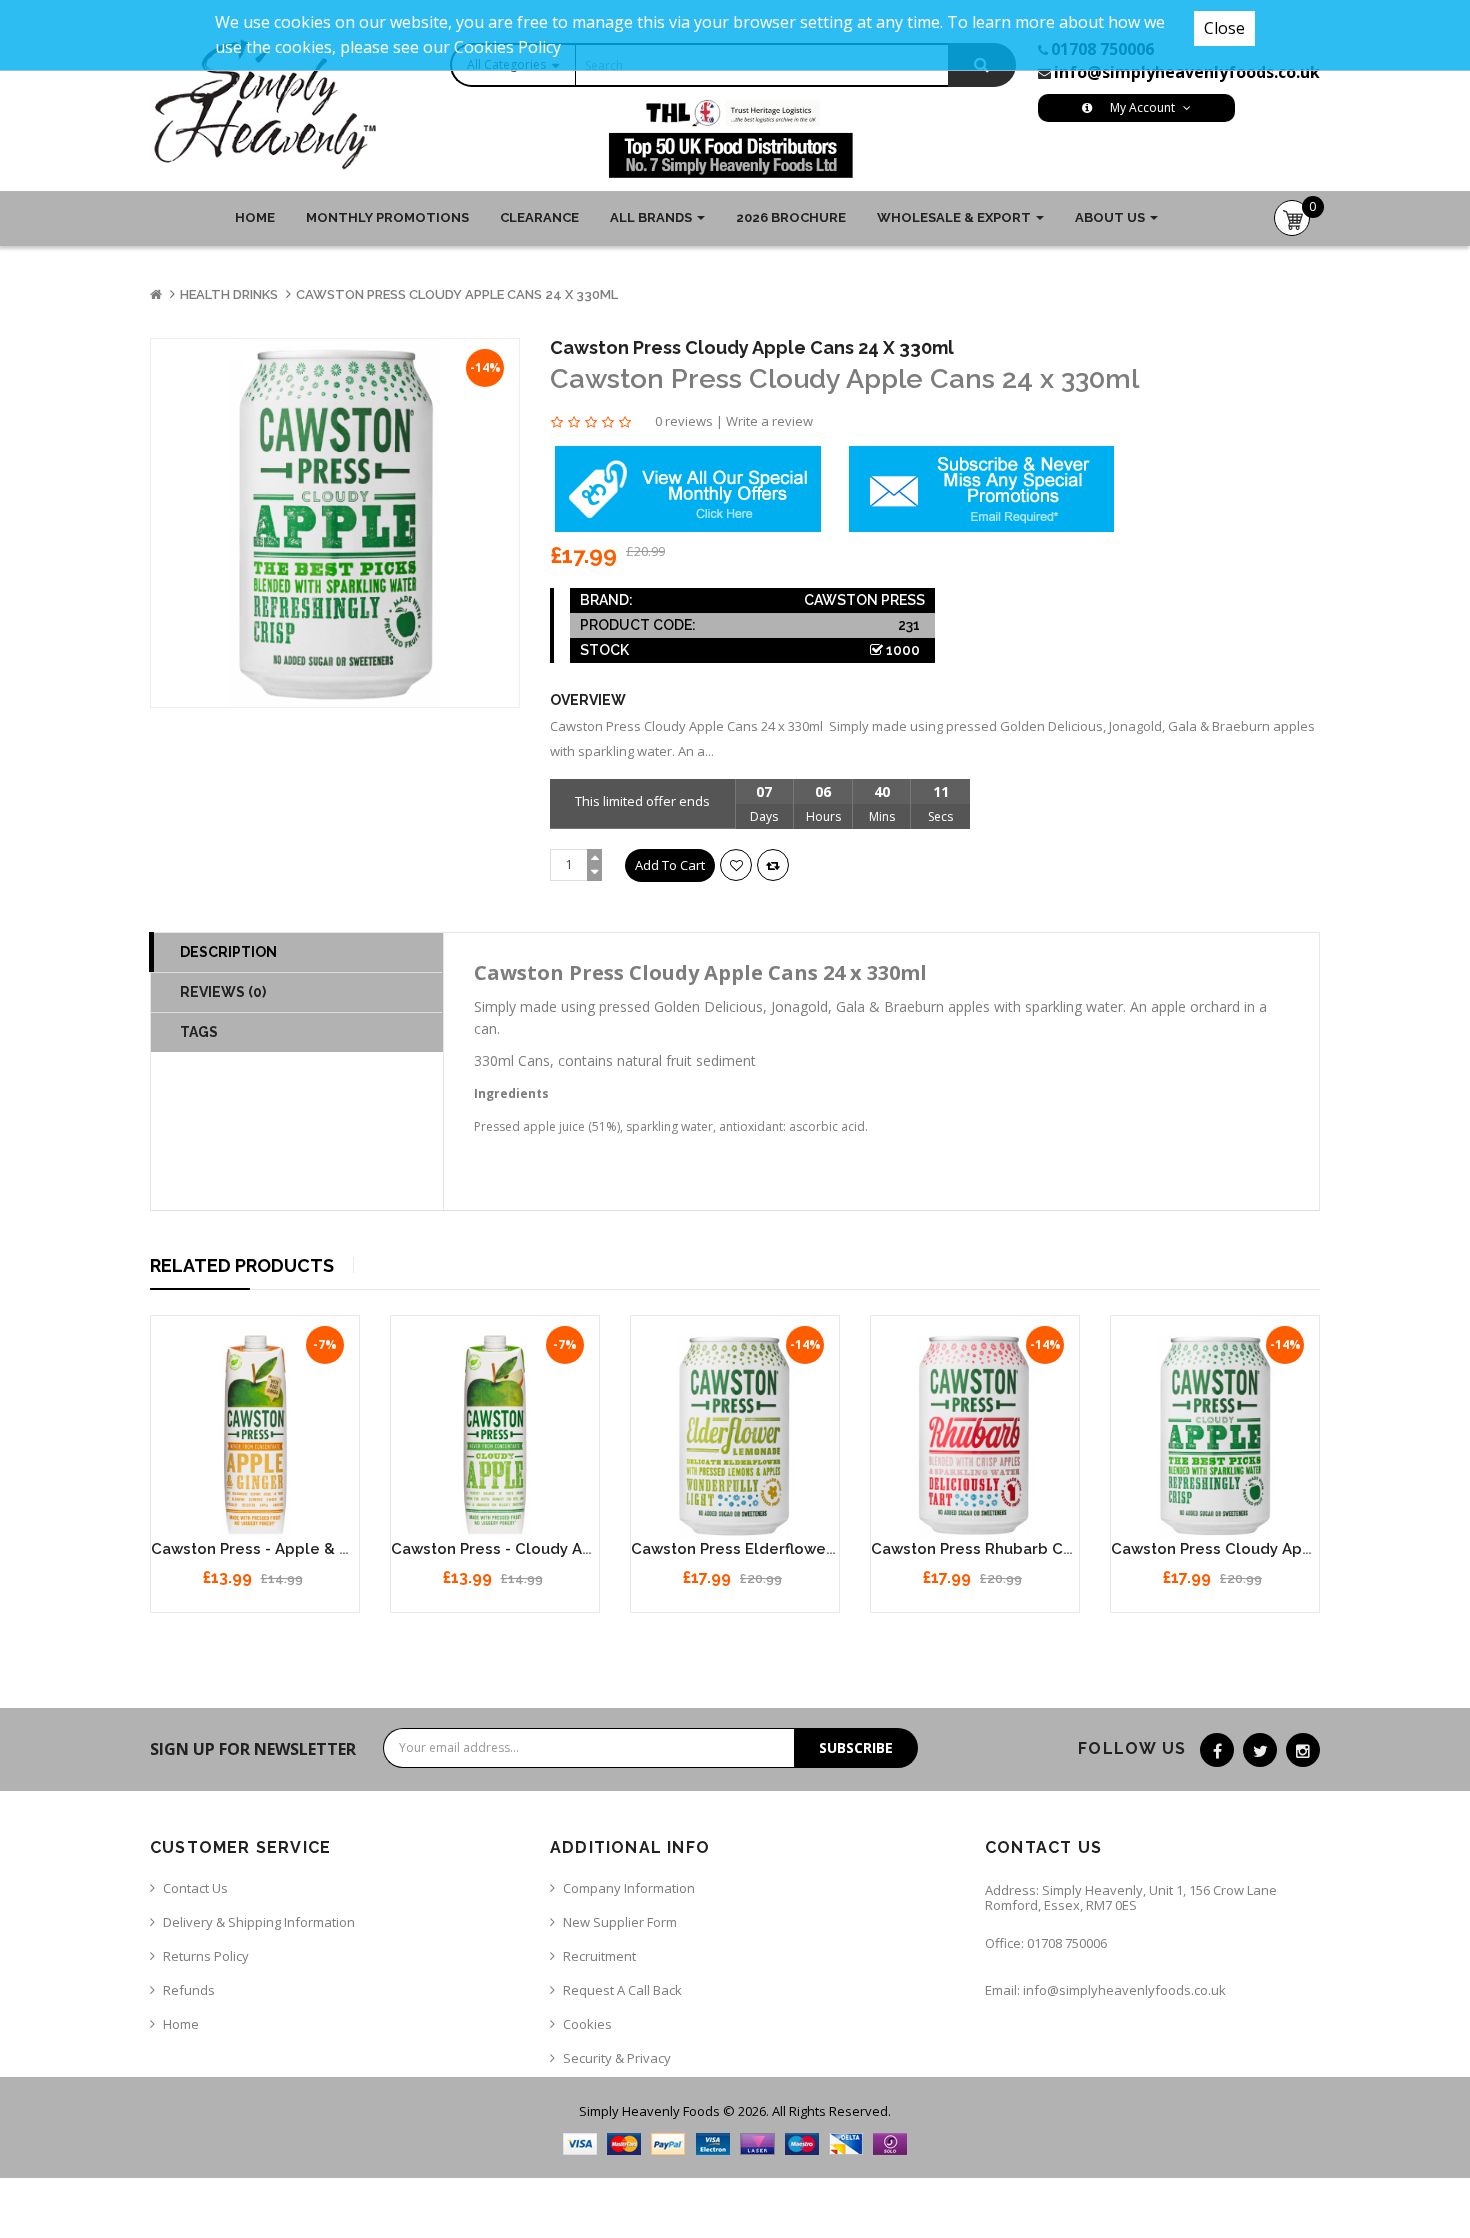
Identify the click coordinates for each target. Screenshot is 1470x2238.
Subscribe (856, 1747)
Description (228, 952)
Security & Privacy (617, 2058)
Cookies (587, 2024)
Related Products (242, 1265)
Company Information (629, 1888)
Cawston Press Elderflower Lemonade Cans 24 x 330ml (837, 1549)
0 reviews (684, 421)
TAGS (199, 1032)
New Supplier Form (620, 1922)
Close (1224, 28)
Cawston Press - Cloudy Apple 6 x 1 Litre (543, 1549)
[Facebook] (1217, 1750)
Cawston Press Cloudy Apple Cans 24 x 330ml (457, 294)
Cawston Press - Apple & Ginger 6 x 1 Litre (309, 1549)
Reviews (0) (223, 992)
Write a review (769, 421)
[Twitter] (1260, 1750)
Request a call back (622, 1990)
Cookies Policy (507, 47)
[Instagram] (1303, 1750)
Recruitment (599, 1956)
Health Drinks (229, 294)
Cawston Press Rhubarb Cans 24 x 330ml (1022, 1549)
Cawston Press (864, 600)
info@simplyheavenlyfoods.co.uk (1187, 72)
